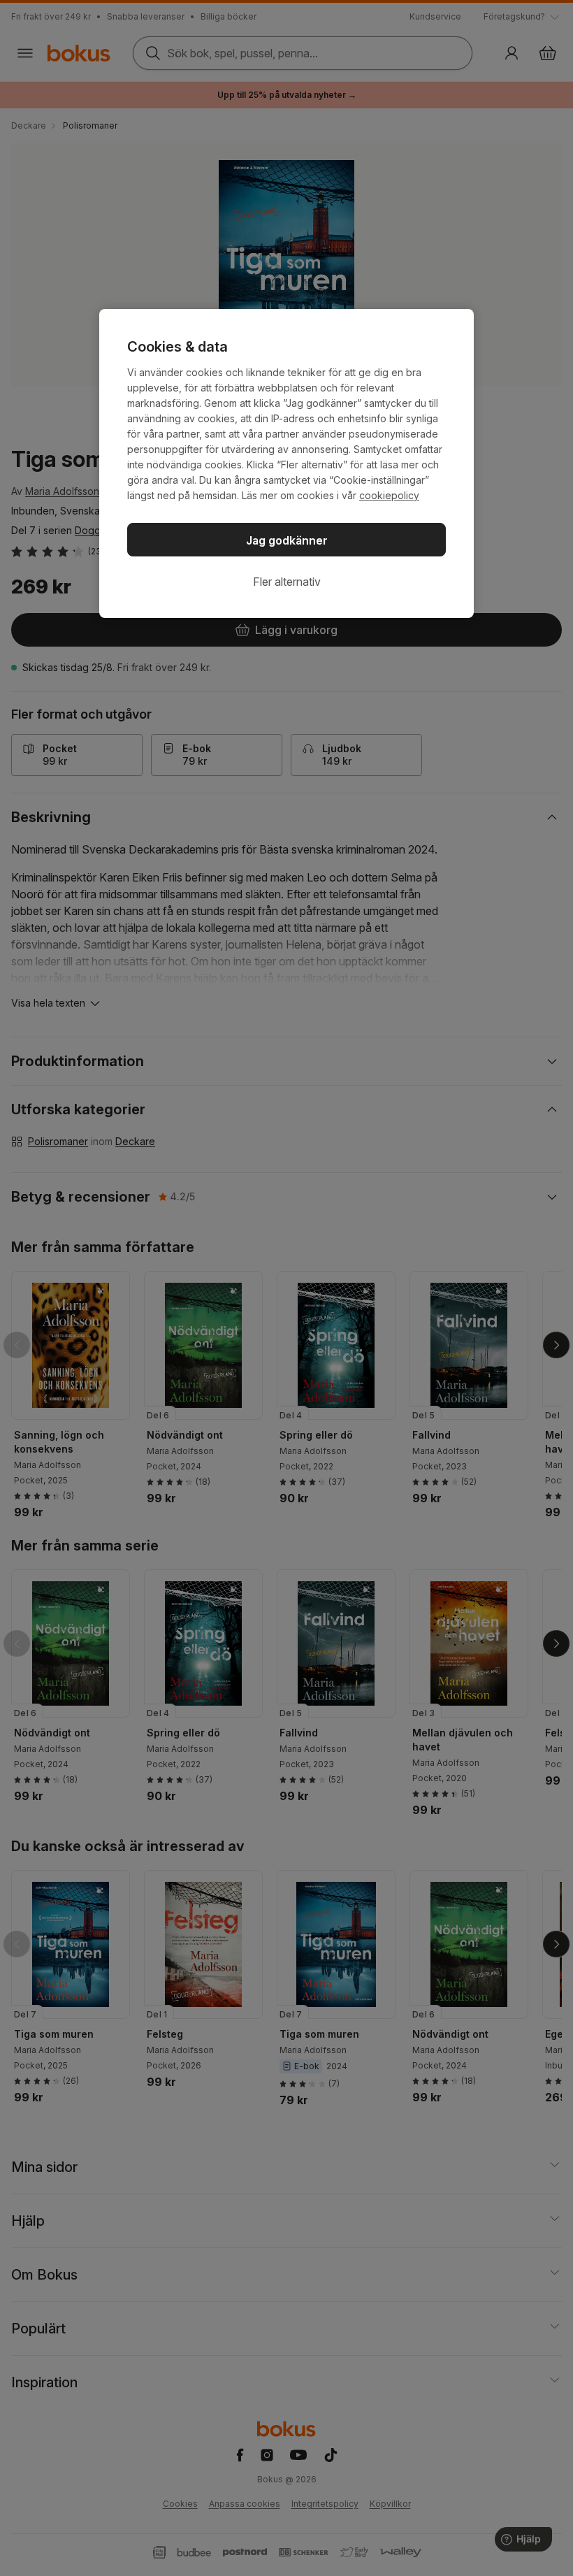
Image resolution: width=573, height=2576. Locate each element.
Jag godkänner (287, 540)
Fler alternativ (287, 582)
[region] (286, 463)
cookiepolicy (389, 495)
